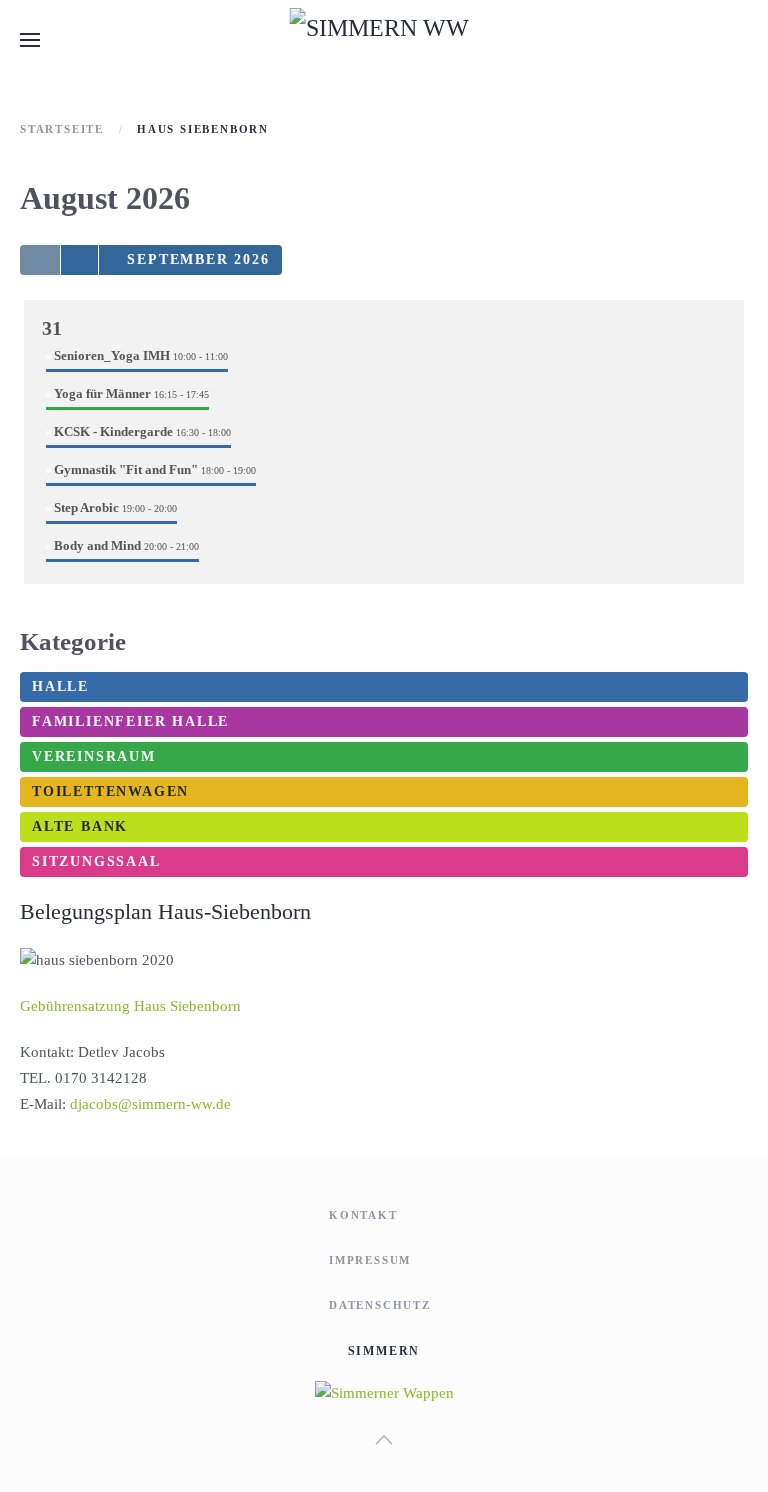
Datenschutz (380, 1305)
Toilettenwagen (110, 791)
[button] (30, 40)
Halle (60, 686)
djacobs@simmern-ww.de (150, 1104)
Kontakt (363, 1215)
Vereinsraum (94, 756)
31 (52, 328)
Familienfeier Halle (130, 721)
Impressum (370, 1260)
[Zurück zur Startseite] (384, 40)
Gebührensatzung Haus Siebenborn (130, 1006)
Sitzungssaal (96, 861)
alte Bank (80, 826)
